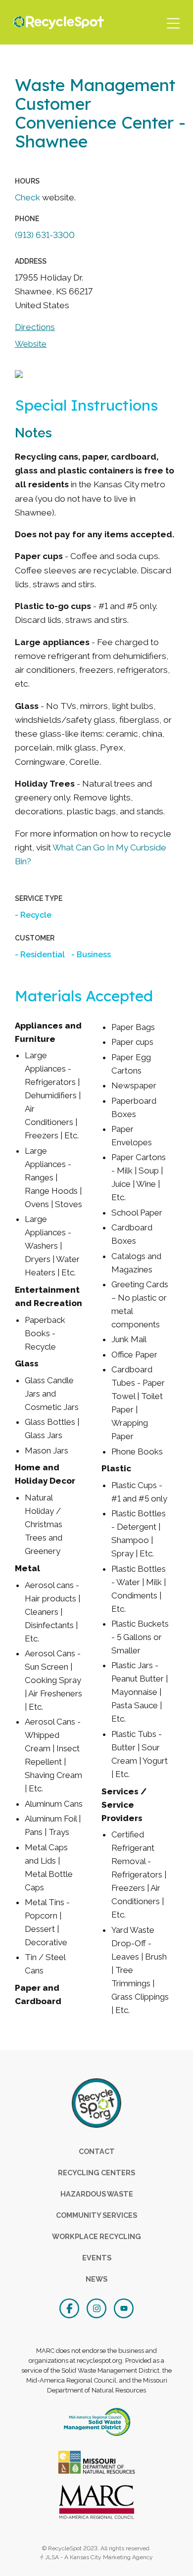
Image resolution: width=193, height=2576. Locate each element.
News (96, 2279)
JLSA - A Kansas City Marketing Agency (98, 2557)
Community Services (96, 2215)
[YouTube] (124, 2307)
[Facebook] (71, 2307)
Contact (97, 2151)
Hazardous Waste (97, 2194)
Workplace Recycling (96, 2236)
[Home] (56, 22)
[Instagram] (98, 2307)
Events (97, 2258)
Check (28, 197)
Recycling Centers (96, 2173)
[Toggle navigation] (173, 22)
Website (31, 344)
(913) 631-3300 (45, 235)
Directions (35, 327)
